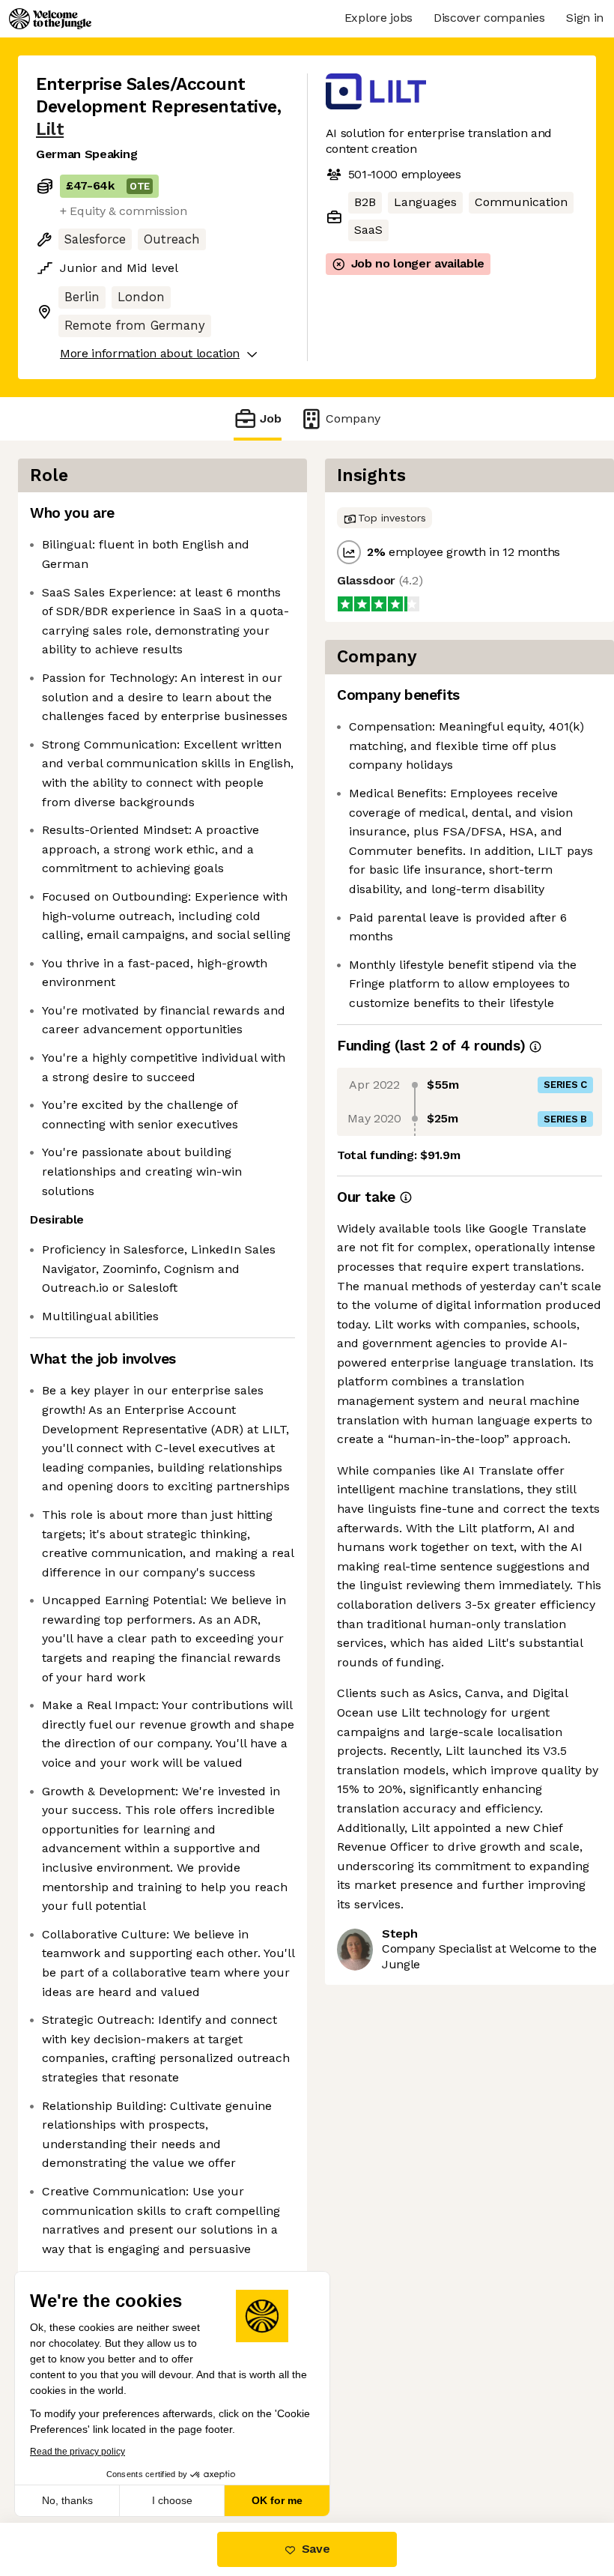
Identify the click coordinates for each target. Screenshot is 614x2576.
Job (271, 418)
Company (353, 418)
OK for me (277, 2500)
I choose (172, 2500)
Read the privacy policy (77, 2452)
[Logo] (50, 19)
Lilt (50, 129)
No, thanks (67, 2500)
